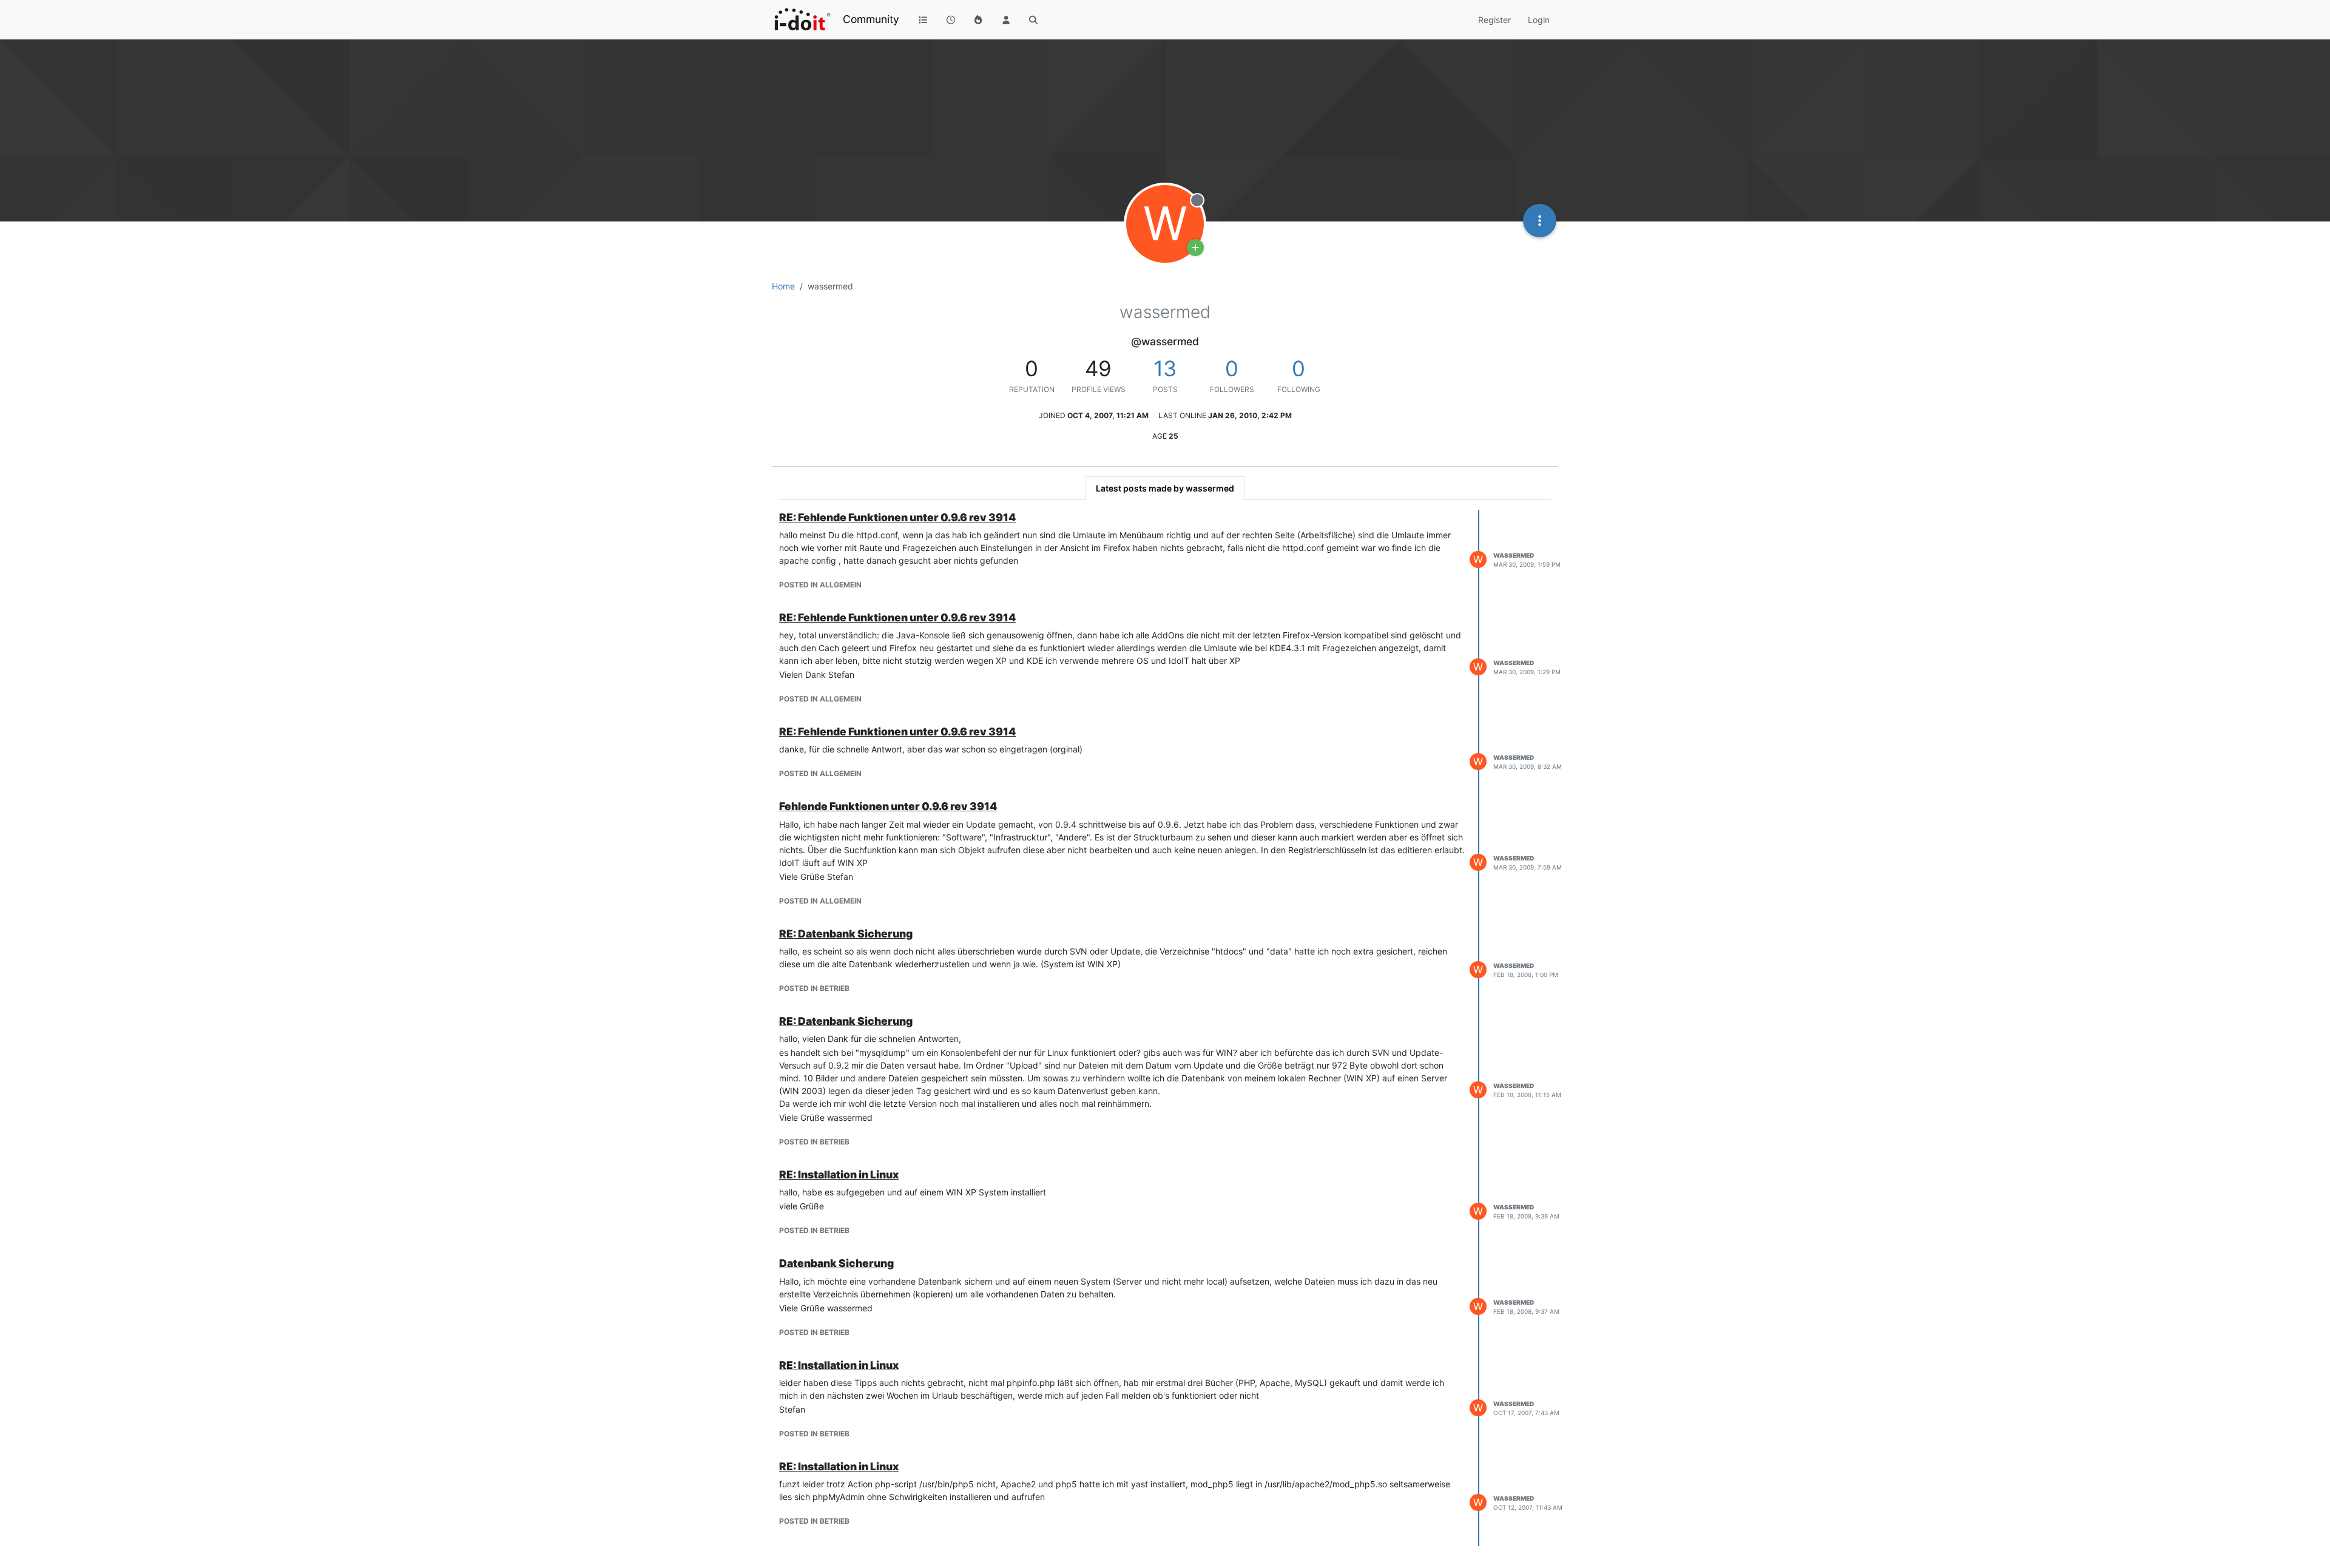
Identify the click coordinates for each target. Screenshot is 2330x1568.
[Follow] (1195, 248)
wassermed (1514, 555)
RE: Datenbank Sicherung (846, 934)
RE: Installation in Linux (839, 1174)
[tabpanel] (1165, 1028)
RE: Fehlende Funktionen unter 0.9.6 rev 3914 (897, 517)
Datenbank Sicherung (836, 1263)
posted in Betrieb (814, 988)
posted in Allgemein (820, 585)
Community (871, 19)
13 (1165, 368)
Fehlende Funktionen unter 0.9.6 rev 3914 (888, 806)
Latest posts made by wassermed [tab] (1165, 488)
